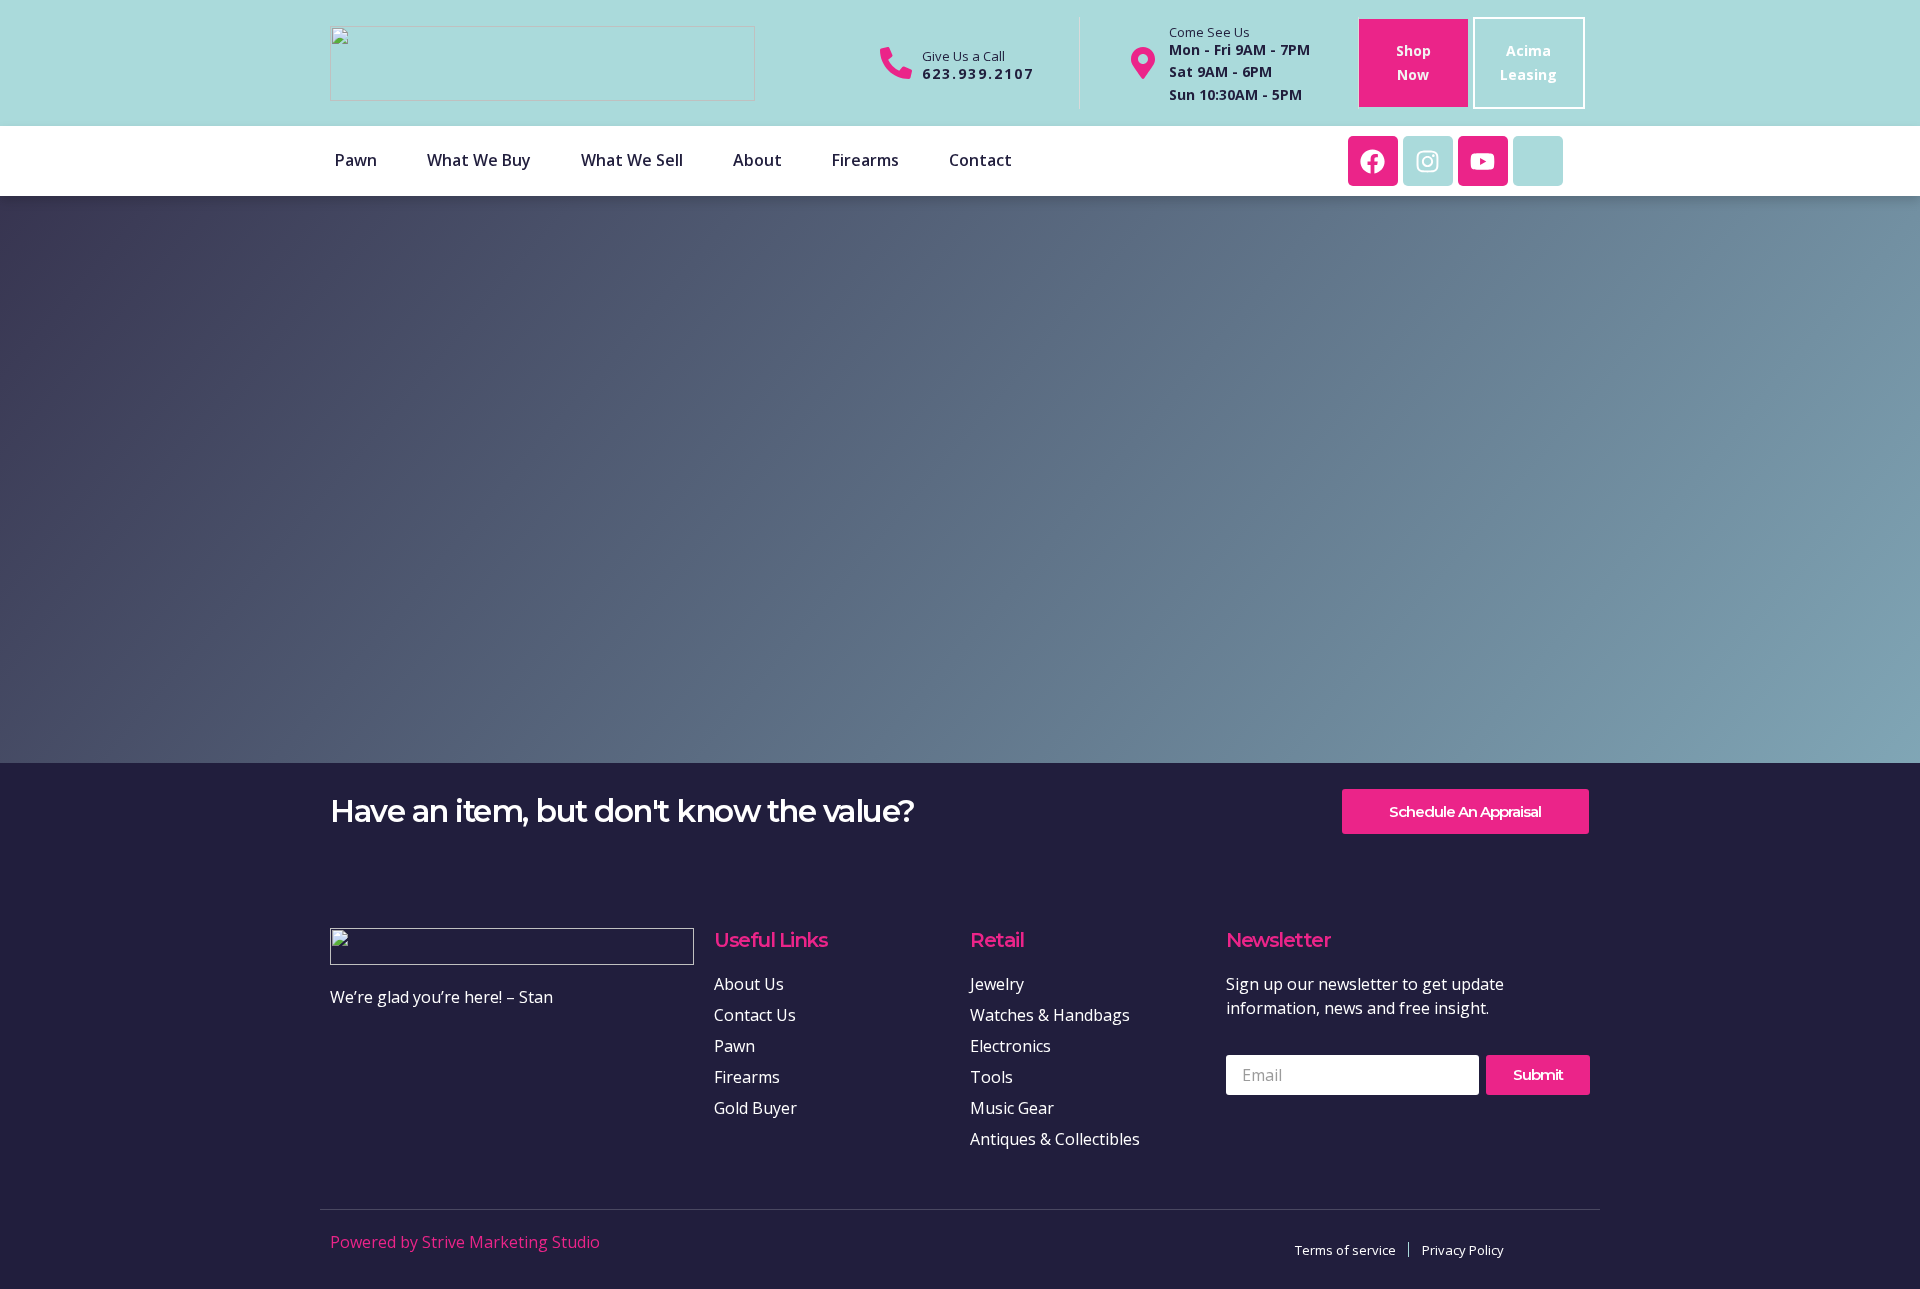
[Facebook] (1373, 161)
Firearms (865, 160)
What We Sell (632, 160)
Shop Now (1413, 62)
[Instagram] (1428, 161)
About (757, 160)
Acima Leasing (1528, 62)
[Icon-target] (1538, 161)
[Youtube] (1483, 161)
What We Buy (479, 160)
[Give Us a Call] (896, 63)
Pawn (356, 160)
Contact (980, 160)
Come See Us (1209, 32)
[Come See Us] (1143, 63)
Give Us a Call (963, 56)
